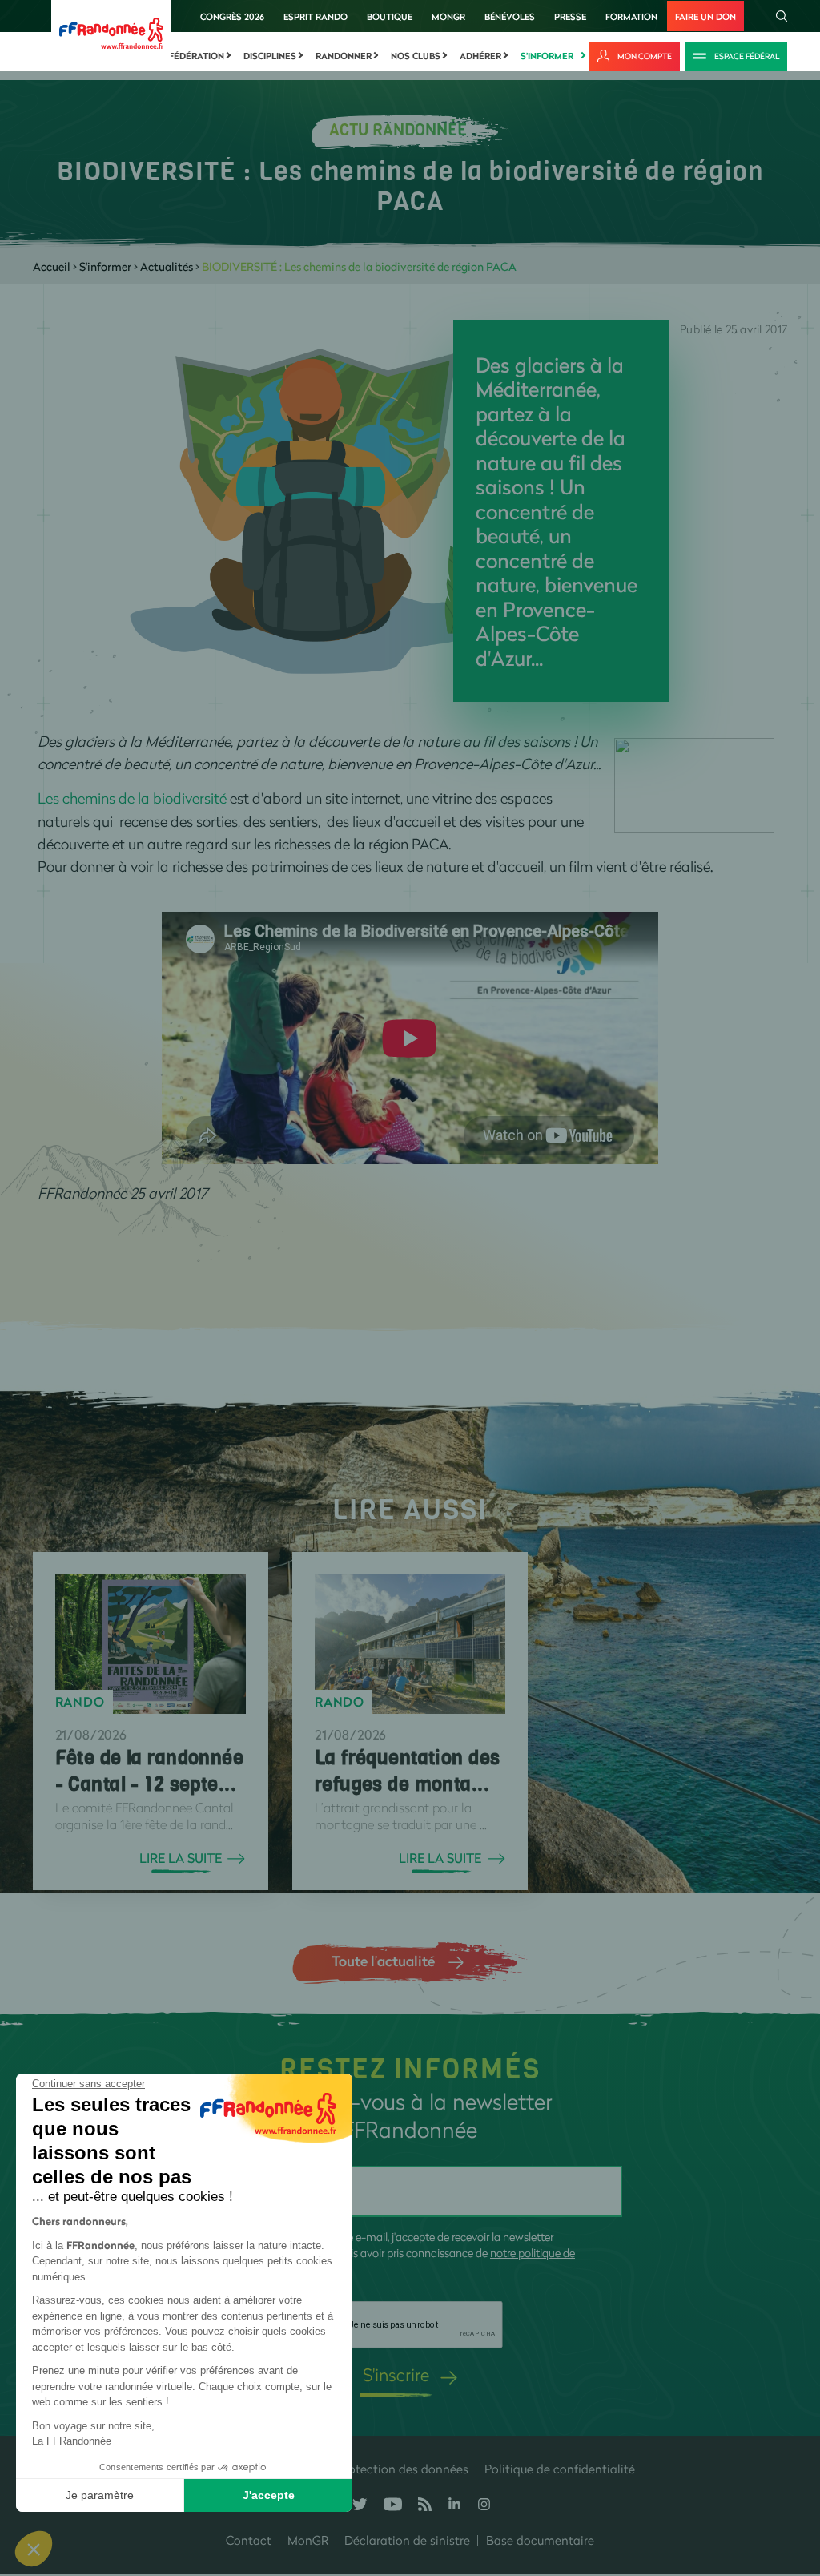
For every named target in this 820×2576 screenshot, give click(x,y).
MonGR (448, 16)
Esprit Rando (316, 16)
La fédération (190, 56)
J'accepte (269, 2495)
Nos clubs (416, 56)
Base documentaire (540, 2540)
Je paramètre (100, 2495)
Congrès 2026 (232, 16)
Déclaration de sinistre (407, 2540)
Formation (631, 16)
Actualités (167, 266)
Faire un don (705, 16)
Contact (249, 2540)
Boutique (390, 16)
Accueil (52, 266)
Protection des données (403, 2469)
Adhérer (480, 56)
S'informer (547, 56)
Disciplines (270, 56)
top (792, 2468)
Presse (570, 16)
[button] (34, 2549)
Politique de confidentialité (560, 2469)
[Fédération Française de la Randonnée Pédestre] (111, 32)
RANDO (80, 1702)
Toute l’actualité (383, 1961)
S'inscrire (396, 2374)
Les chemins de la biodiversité (132, 798)
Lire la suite (181, 1858)
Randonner (344, 56)
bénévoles (510, 16)
